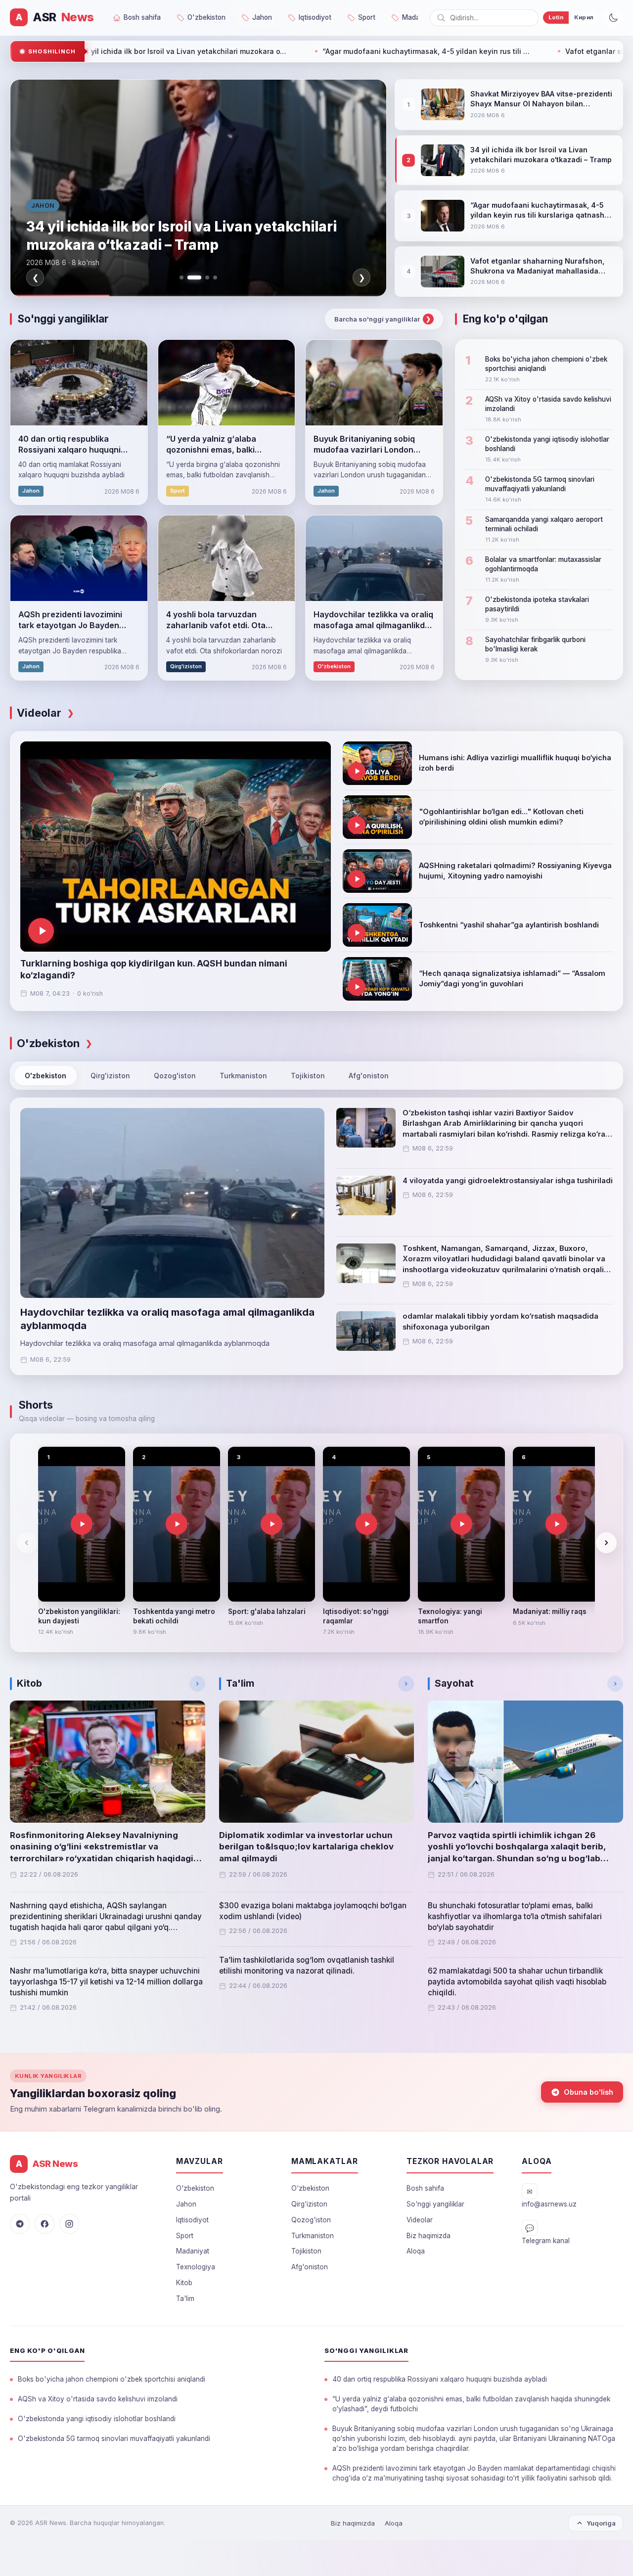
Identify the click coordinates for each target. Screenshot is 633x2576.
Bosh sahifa (425, 2188)
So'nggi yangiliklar (435, 2204)
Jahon (186, 2204)
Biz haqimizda (429, 2236)
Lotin (556, 17)
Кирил (584, 17)
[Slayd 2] (189, 277)
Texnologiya (196, 2267)
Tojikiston (308, 1076)
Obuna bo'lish (588, 2092)
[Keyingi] (606, 1543)
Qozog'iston (175, 1076)
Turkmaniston (243, 1076)
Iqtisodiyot (192, 2220)
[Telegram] (20, 2224)
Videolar (420, 2220)
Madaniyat (193, 2251)
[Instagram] (69, 2224)
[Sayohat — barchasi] (615, 1684)
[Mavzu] (613, 18)
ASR (55, 17)
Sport (185, 2236)
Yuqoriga (601, 2523)
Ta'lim (185, 2299)
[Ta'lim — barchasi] (406, 1684)
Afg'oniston (369, 1076)
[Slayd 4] (215, 277)
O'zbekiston (45, 1076)
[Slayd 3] (202, 277)
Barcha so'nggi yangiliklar (383, 319)
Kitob (184, 2283)
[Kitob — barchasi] (197, 1684)
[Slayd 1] (181, 277)
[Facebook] (45, 2224)
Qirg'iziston (110, 1076)
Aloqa (416, 2251)
